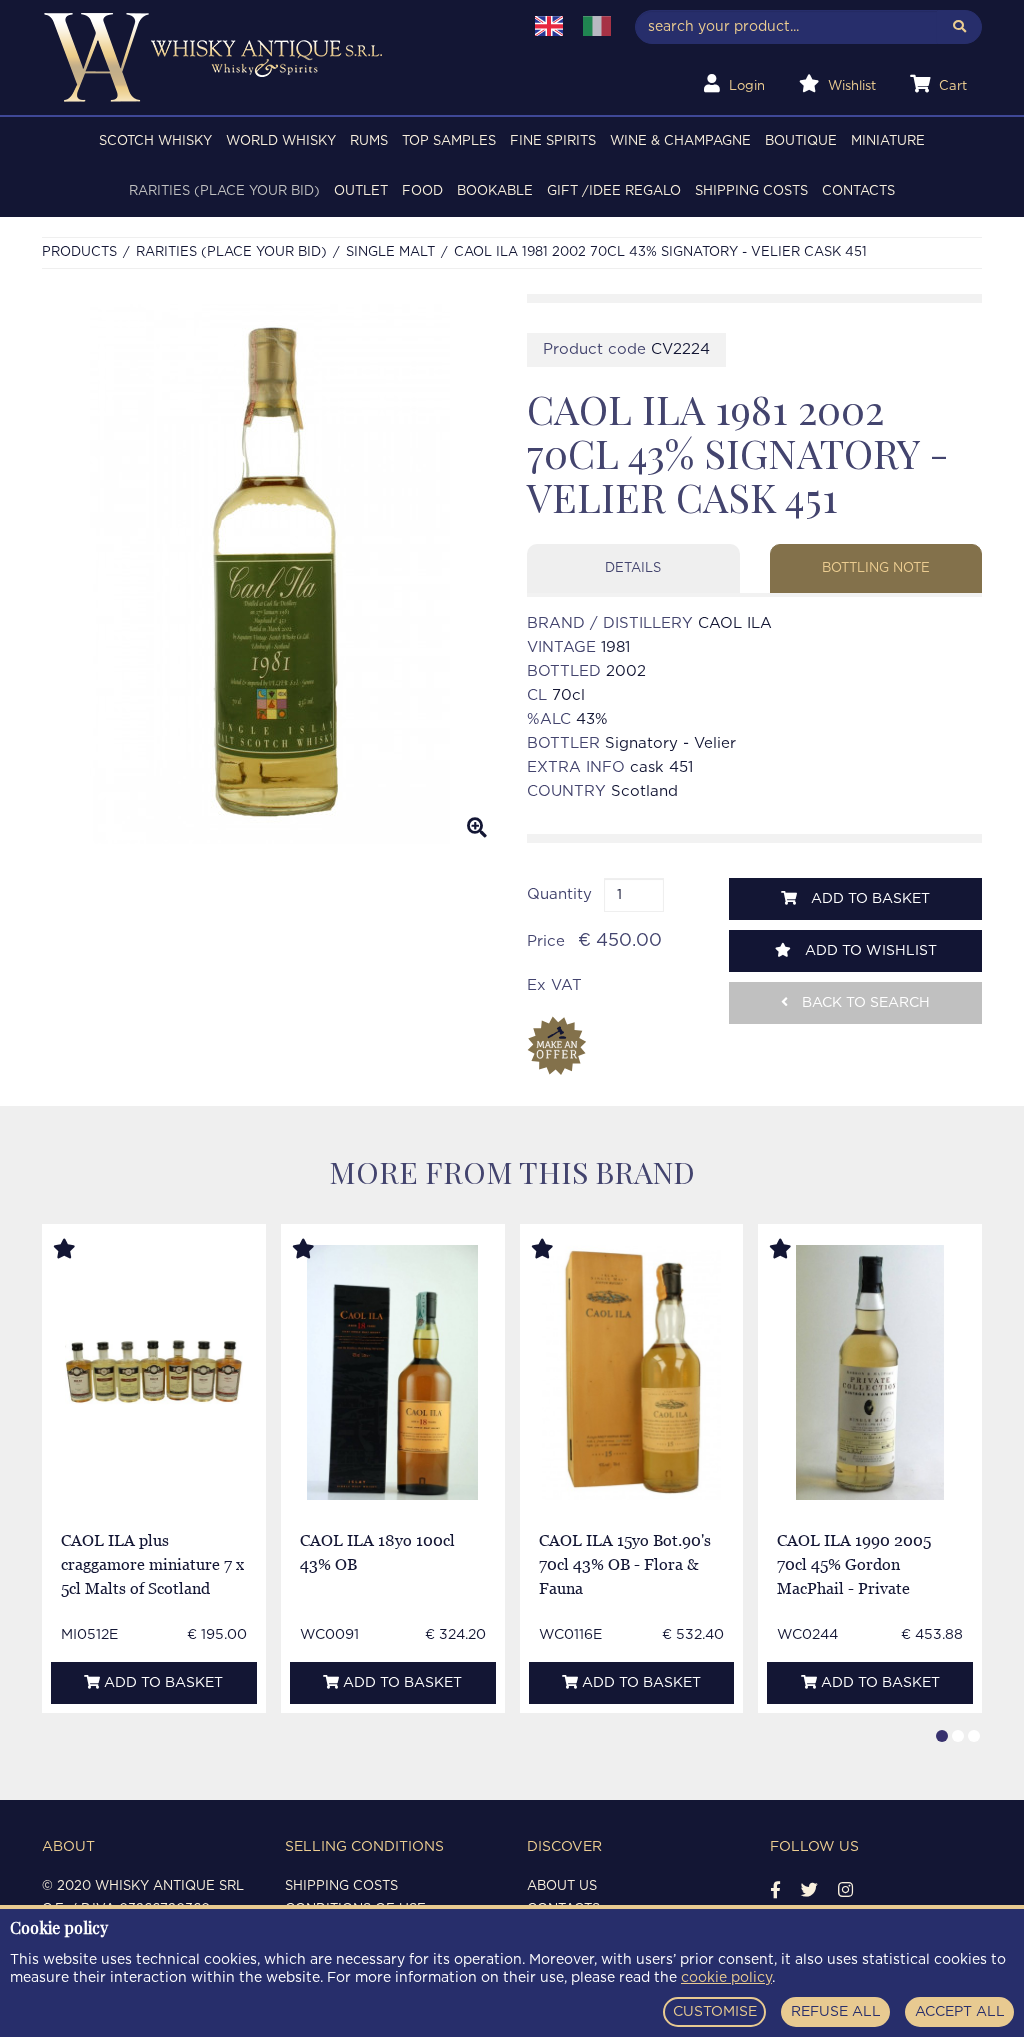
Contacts (858, 191)
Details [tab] (633, 568)
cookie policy (726, 1978)
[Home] (269, 57)
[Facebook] (775, 1890)
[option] (269, 574)
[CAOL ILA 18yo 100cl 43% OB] (392, 1372)
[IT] (597, 26)
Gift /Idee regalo (614, 191)
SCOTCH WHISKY (155, 141)
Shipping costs (751, 191)
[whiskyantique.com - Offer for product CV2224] (557, 1046)
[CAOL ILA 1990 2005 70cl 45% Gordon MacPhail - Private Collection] (870, 1372)
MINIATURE (888, 141)
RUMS (369, 141)
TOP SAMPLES (449, 141)
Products (79, 252)
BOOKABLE (495, 191)
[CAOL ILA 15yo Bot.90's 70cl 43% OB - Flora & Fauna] (631, 1372)
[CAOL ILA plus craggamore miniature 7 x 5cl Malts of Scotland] (154, 1372)
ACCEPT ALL (960, 2012)
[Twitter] (809, 1890)
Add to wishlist (869, 951)
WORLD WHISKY (281, 141)
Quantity (559, 894)
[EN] (549, 26)
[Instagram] (845, 1890)
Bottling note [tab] (876, 568)
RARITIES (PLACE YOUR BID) (224, 191)
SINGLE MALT (390, 252)
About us (562, 1886)
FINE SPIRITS (553, 141)
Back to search (864, 1003)
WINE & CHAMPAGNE (680, 141)
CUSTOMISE (715, 2012)
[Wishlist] (83, 1250)
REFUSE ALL (836, 2012)
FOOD (422, 191)
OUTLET (361, 191)
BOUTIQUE (801, 141)
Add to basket (868, 899)
